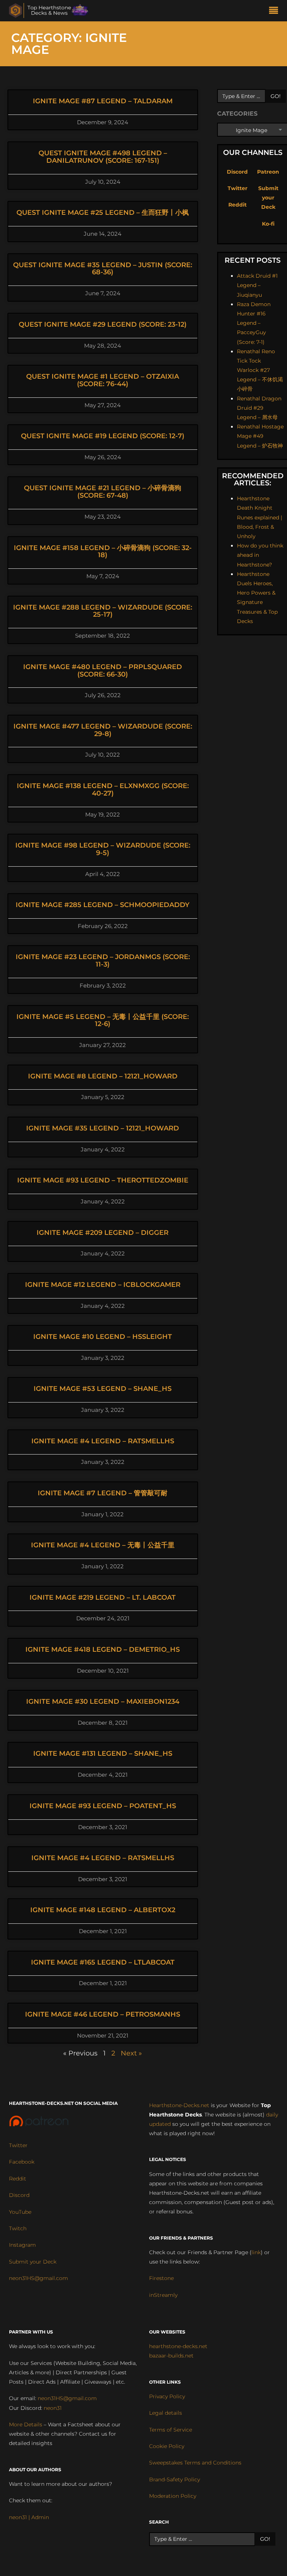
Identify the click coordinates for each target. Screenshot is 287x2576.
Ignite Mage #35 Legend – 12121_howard (103, 1128)
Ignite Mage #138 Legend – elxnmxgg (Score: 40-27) (103, 790)
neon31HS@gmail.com (38, 2278)
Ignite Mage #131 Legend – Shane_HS (103, 1754)
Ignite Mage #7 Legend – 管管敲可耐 (103, 1493)
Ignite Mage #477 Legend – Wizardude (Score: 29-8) (103, 730)
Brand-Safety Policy (175, 2479)
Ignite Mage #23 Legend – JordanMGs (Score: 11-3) (103, 961)
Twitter (237, 188)
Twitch (18, 2228)
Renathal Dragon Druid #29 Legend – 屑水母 (259, 408)
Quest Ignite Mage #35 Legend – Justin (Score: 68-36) (103, 269)
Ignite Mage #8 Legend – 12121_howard (103, 1076)
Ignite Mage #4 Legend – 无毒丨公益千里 (103, 1545)
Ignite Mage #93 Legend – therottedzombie (103, 1180)
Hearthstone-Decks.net (179, 2105)
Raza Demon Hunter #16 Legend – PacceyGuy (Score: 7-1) (254, 323)
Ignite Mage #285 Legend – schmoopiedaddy (103, 905)
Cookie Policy (167, 2446)
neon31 (53, 2408)
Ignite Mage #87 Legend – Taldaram (103, 101)
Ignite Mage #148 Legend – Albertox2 (103, 1910)
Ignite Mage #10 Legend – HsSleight (103, 1337)
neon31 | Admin (29, 2517)
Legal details (166, 2413)
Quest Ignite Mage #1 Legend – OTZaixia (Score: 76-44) (103, 380)
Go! (276, 96)
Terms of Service (171, 2430)
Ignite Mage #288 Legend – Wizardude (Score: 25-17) (103, 611)
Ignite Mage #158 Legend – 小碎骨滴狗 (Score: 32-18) (103, 552)
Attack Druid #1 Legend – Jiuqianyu (257, 285)
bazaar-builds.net (171, 2356)
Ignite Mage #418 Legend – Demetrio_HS (103, 1649)
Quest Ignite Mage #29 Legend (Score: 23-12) (103, 324)
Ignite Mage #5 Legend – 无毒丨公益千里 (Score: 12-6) (103, 1020)
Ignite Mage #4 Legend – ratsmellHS (103, 1441)
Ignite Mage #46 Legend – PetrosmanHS (103, 2014)
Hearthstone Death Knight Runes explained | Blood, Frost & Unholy (260, 517)
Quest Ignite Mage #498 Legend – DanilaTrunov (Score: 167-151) (103, 157)
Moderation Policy (173, 2496)
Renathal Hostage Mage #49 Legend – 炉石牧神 (260, 436)
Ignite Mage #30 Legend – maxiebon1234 (103, 1701)
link (256, 2252)
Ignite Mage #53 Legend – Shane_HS (103, 1389)
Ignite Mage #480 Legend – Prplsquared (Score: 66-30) (103, 671)
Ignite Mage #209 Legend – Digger (103, 1233)
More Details (26, 2424)
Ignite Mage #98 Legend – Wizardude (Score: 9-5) (103, 849)
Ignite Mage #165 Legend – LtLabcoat (103, 1962)
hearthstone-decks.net (178, 2346)
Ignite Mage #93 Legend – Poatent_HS (103, 1806)
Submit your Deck (268, 198)
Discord (237, 172)
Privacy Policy (167, 2396)
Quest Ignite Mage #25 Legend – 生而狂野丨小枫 (103, 213)
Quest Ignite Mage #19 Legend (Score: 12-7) (103, 436)
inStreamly (163, 2295)
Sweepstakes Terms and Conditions (195, 2463)
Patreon (268, 172)
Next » (131, 2053)
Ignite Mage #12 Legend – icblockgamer (103, 1285)
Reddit (237, 205)
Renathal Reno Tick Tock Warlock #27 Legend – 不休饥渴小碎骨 (260, 370)
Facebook (22, 2162)
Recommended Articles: (253, 479)
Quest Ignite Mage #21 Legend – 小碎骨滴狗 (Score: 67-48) (103, 492)
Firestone (161, 2278)
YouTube (20, 2212)
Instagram (22, 2245)
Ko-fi (268, 224)
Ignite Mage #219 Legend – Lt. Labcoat (103, 1597)
